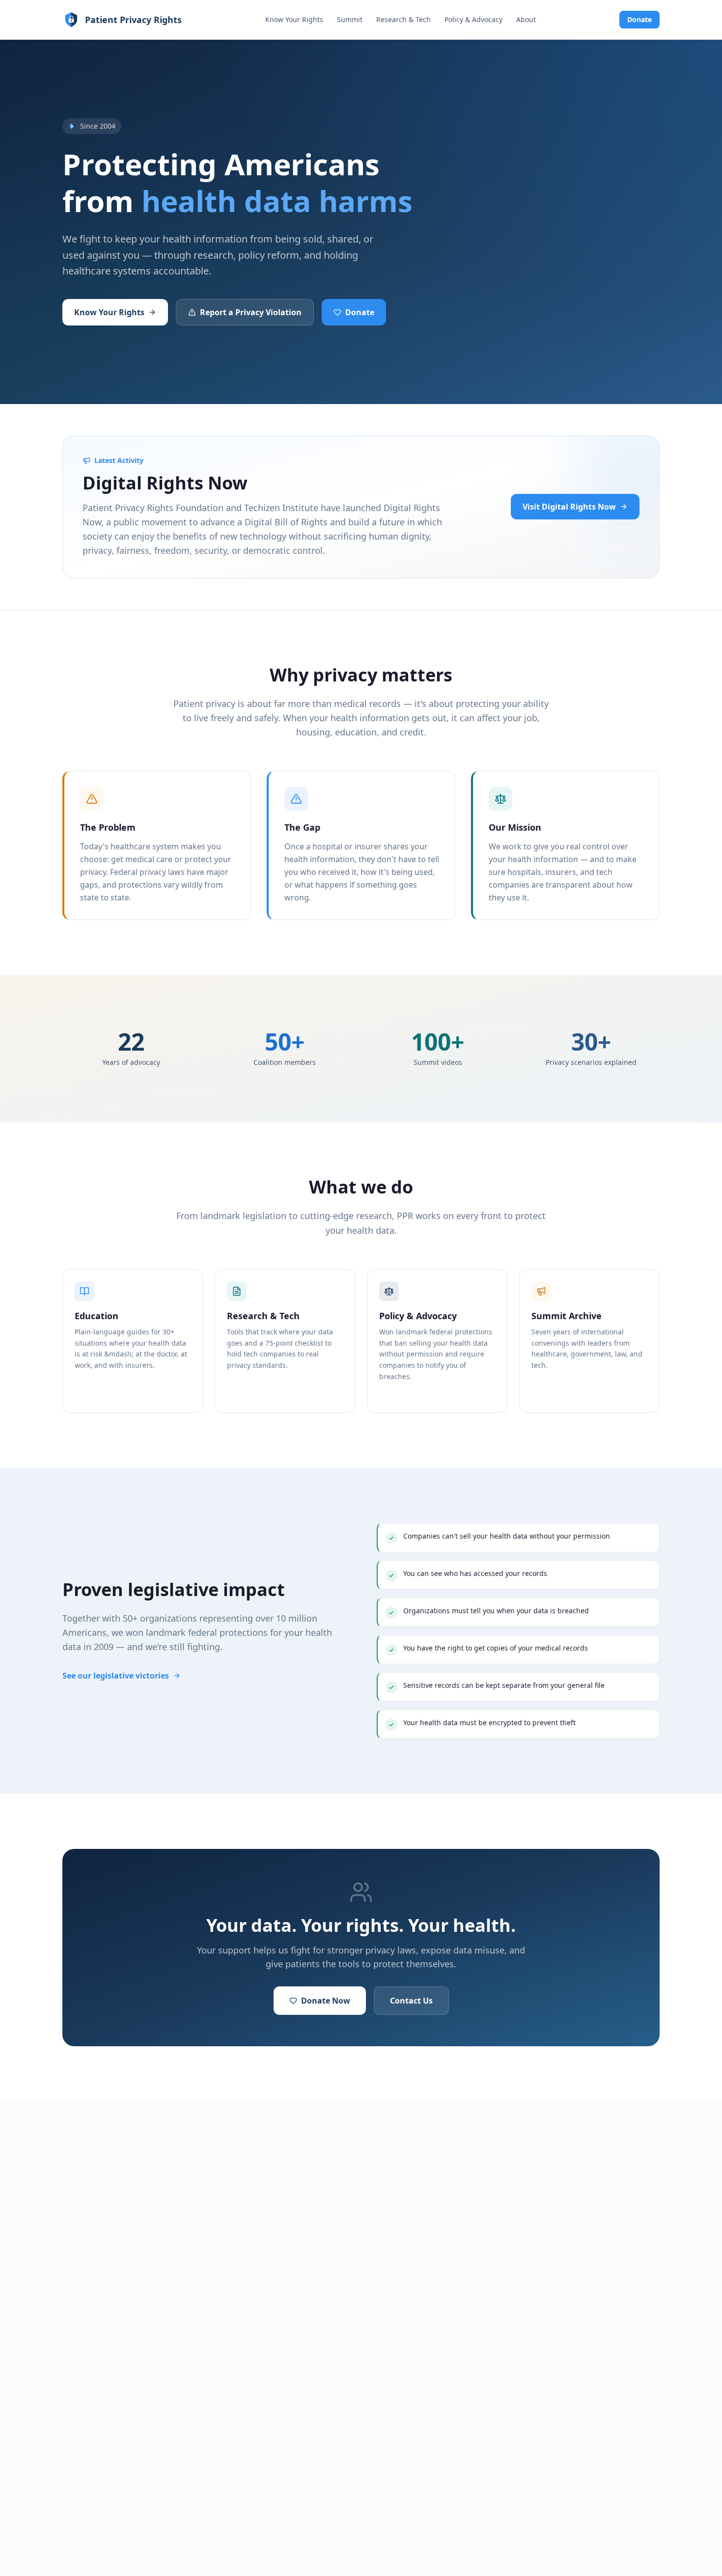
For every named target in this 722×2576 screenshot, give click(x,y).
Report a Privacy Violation (251, 312)
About (526, 19)
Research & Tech (403, 19)
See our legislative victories (116, 1676)
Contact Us (411, 2001)
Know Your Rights (294, 19)
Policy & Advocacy (473, 19)
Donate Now (326, 2001)
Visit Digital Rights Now (569, 507)
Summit (350, 19)
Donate (639, 19)
